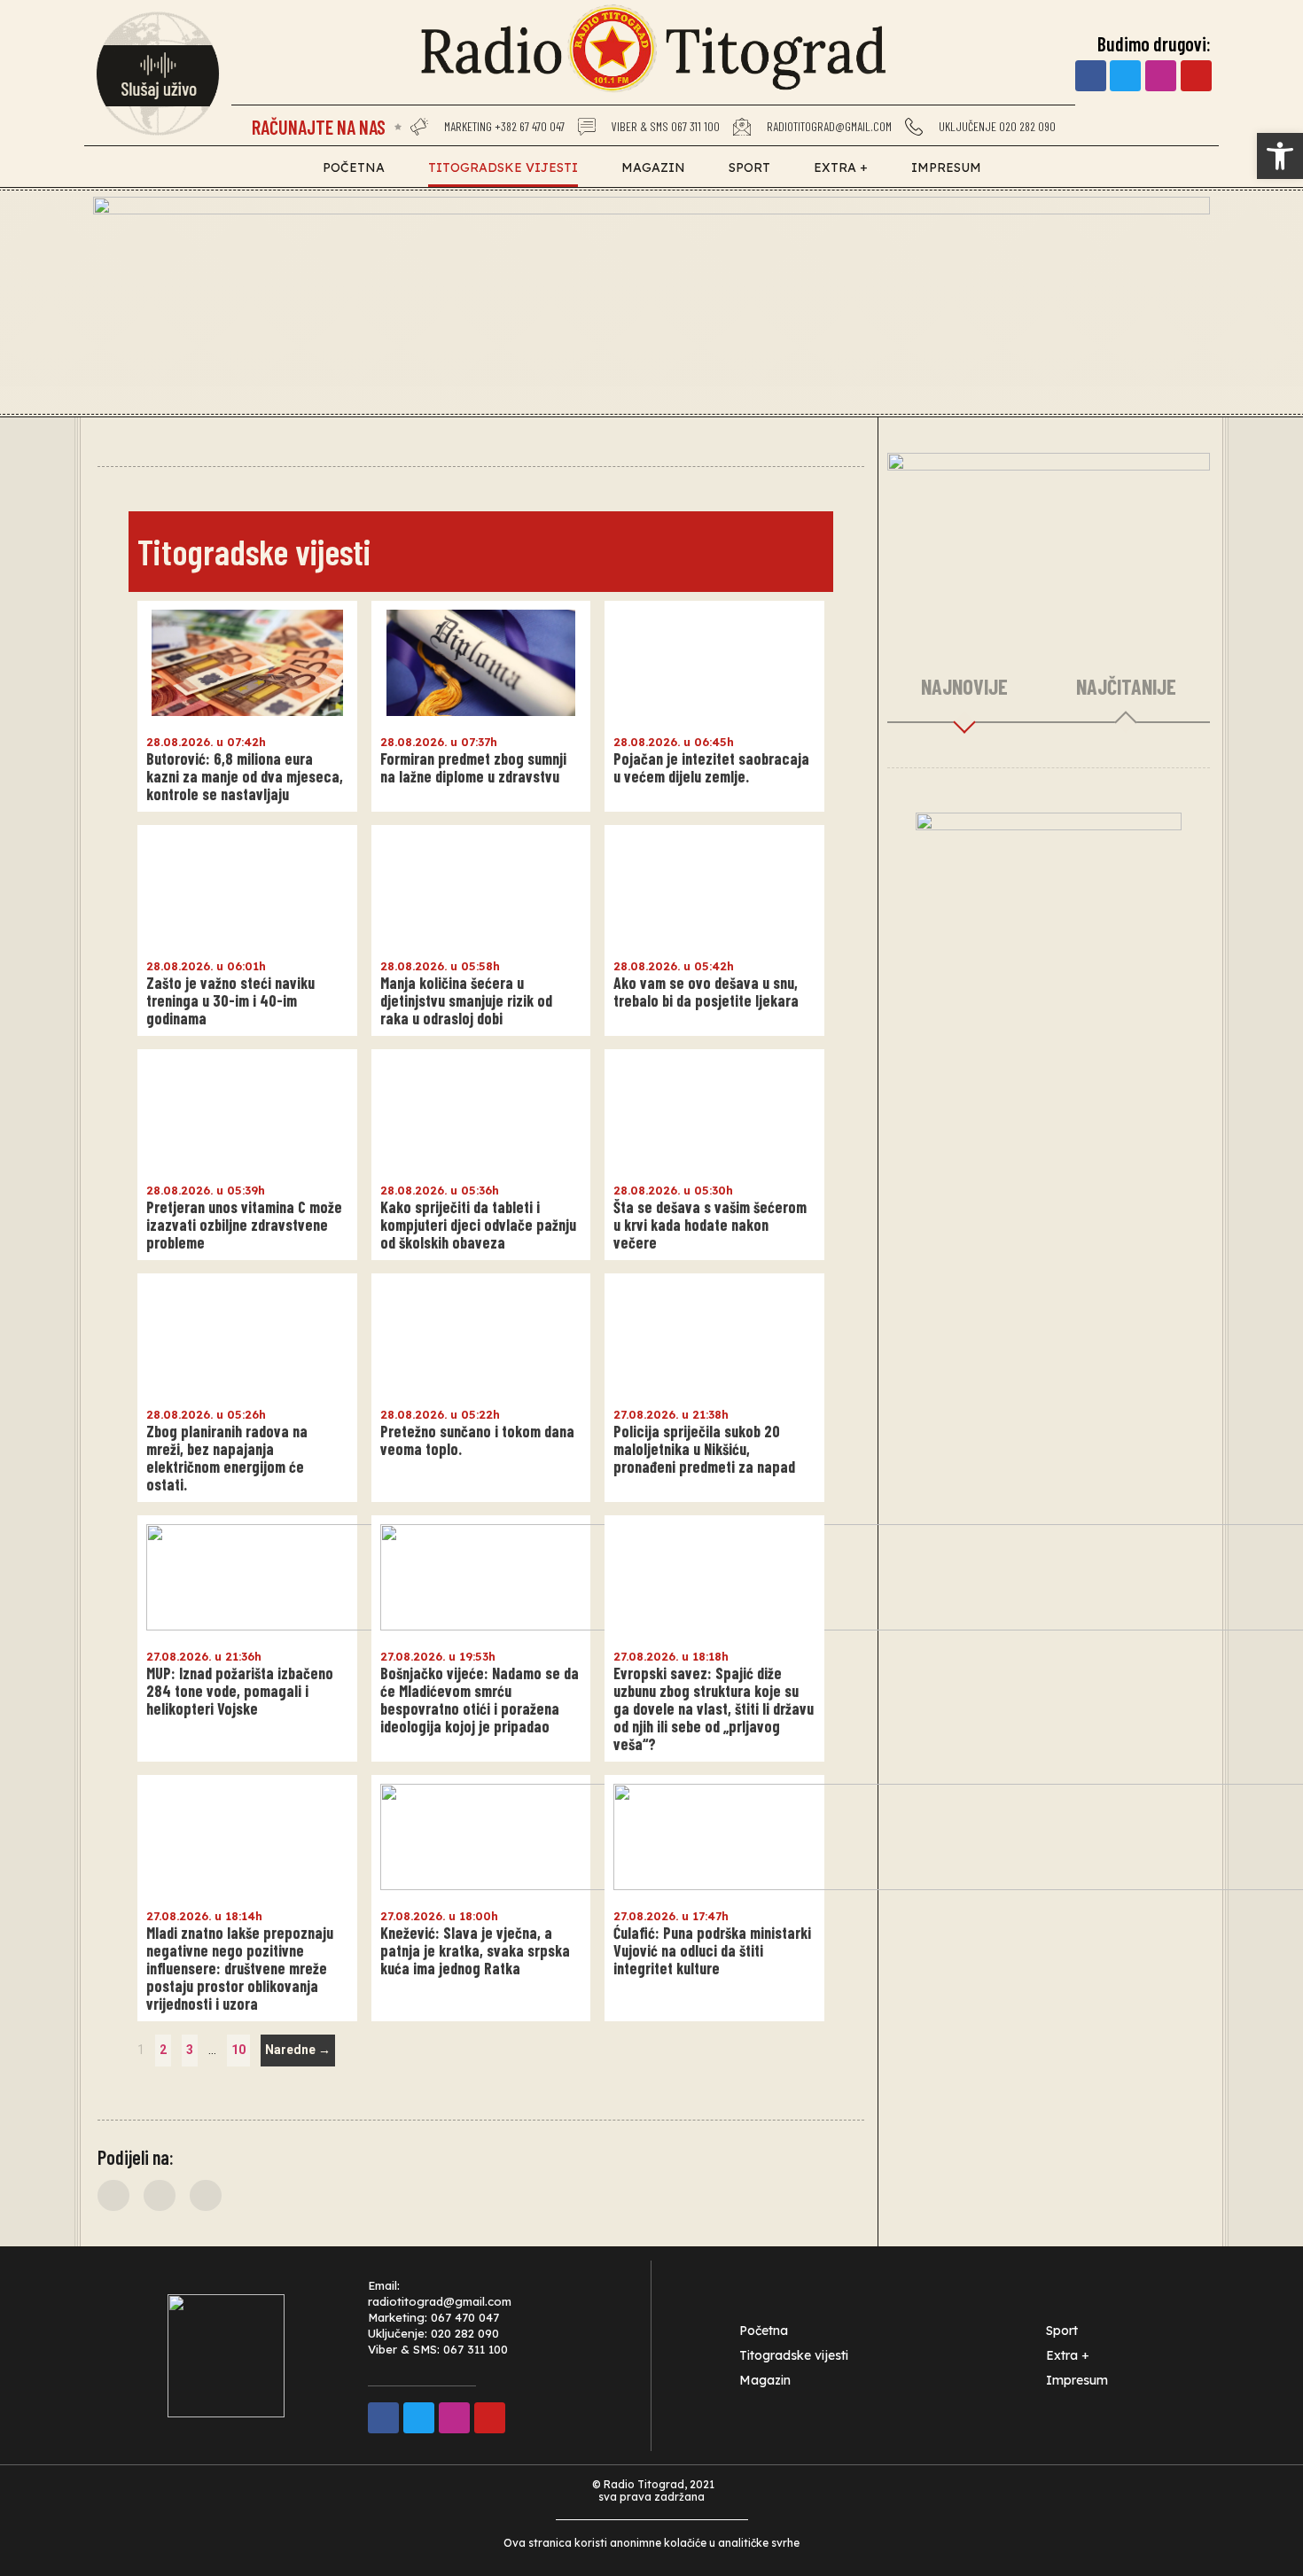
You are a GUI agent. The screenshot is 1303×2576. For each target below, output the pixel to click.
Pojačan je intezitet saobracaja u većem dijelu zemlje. (711, 767)
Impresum (946, 167)
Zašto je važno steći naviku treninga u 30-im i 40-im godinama (230, 1000)
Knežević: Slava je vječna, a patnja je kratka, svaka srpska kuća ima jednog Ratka (475, 1950)
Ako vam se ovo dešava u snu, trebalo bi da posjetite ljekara (706, 992)
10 (240, 2046)
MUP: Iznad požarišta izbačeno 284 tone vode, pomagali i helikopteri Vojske (240, 1691)
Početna (354, 167)
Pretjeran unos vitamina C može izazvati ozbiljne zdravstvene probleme (244, 1225)
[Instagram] (1161, 76)
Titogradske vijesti (503, 167)
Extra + (841, 167)
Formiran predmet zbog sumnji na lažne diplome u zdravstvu (473, 767)
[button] (113, 2195)
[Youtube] (1196, 76)
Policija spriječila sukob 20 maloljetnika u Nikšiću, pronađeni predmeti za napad (704, 1449)
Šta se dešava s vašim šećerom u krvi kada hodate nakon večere (710, 1225)
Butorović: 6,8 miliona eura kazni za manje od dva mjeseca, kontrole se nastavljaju (245, 776)
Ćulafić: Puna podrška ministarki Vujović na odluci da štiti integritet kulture (712, 1950)
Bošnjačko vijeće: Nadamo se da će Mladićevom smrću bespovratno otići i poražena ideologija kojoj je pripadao (480, 1700)
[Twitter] (1125, 76)
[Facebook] (1091, 76)
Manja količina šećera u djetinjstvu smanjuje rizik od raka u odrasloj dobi (466, 1000)
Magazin (653, 167)
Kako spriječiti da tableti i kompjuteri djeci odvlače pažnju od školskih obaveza (478, 1225)
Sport (749, 167)
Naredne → (298, 2050)
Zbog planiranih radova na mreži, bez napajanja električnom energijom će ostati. (227, 1458)
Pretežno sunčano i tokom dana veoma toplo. (477, 1440)
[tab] (965, 688)
